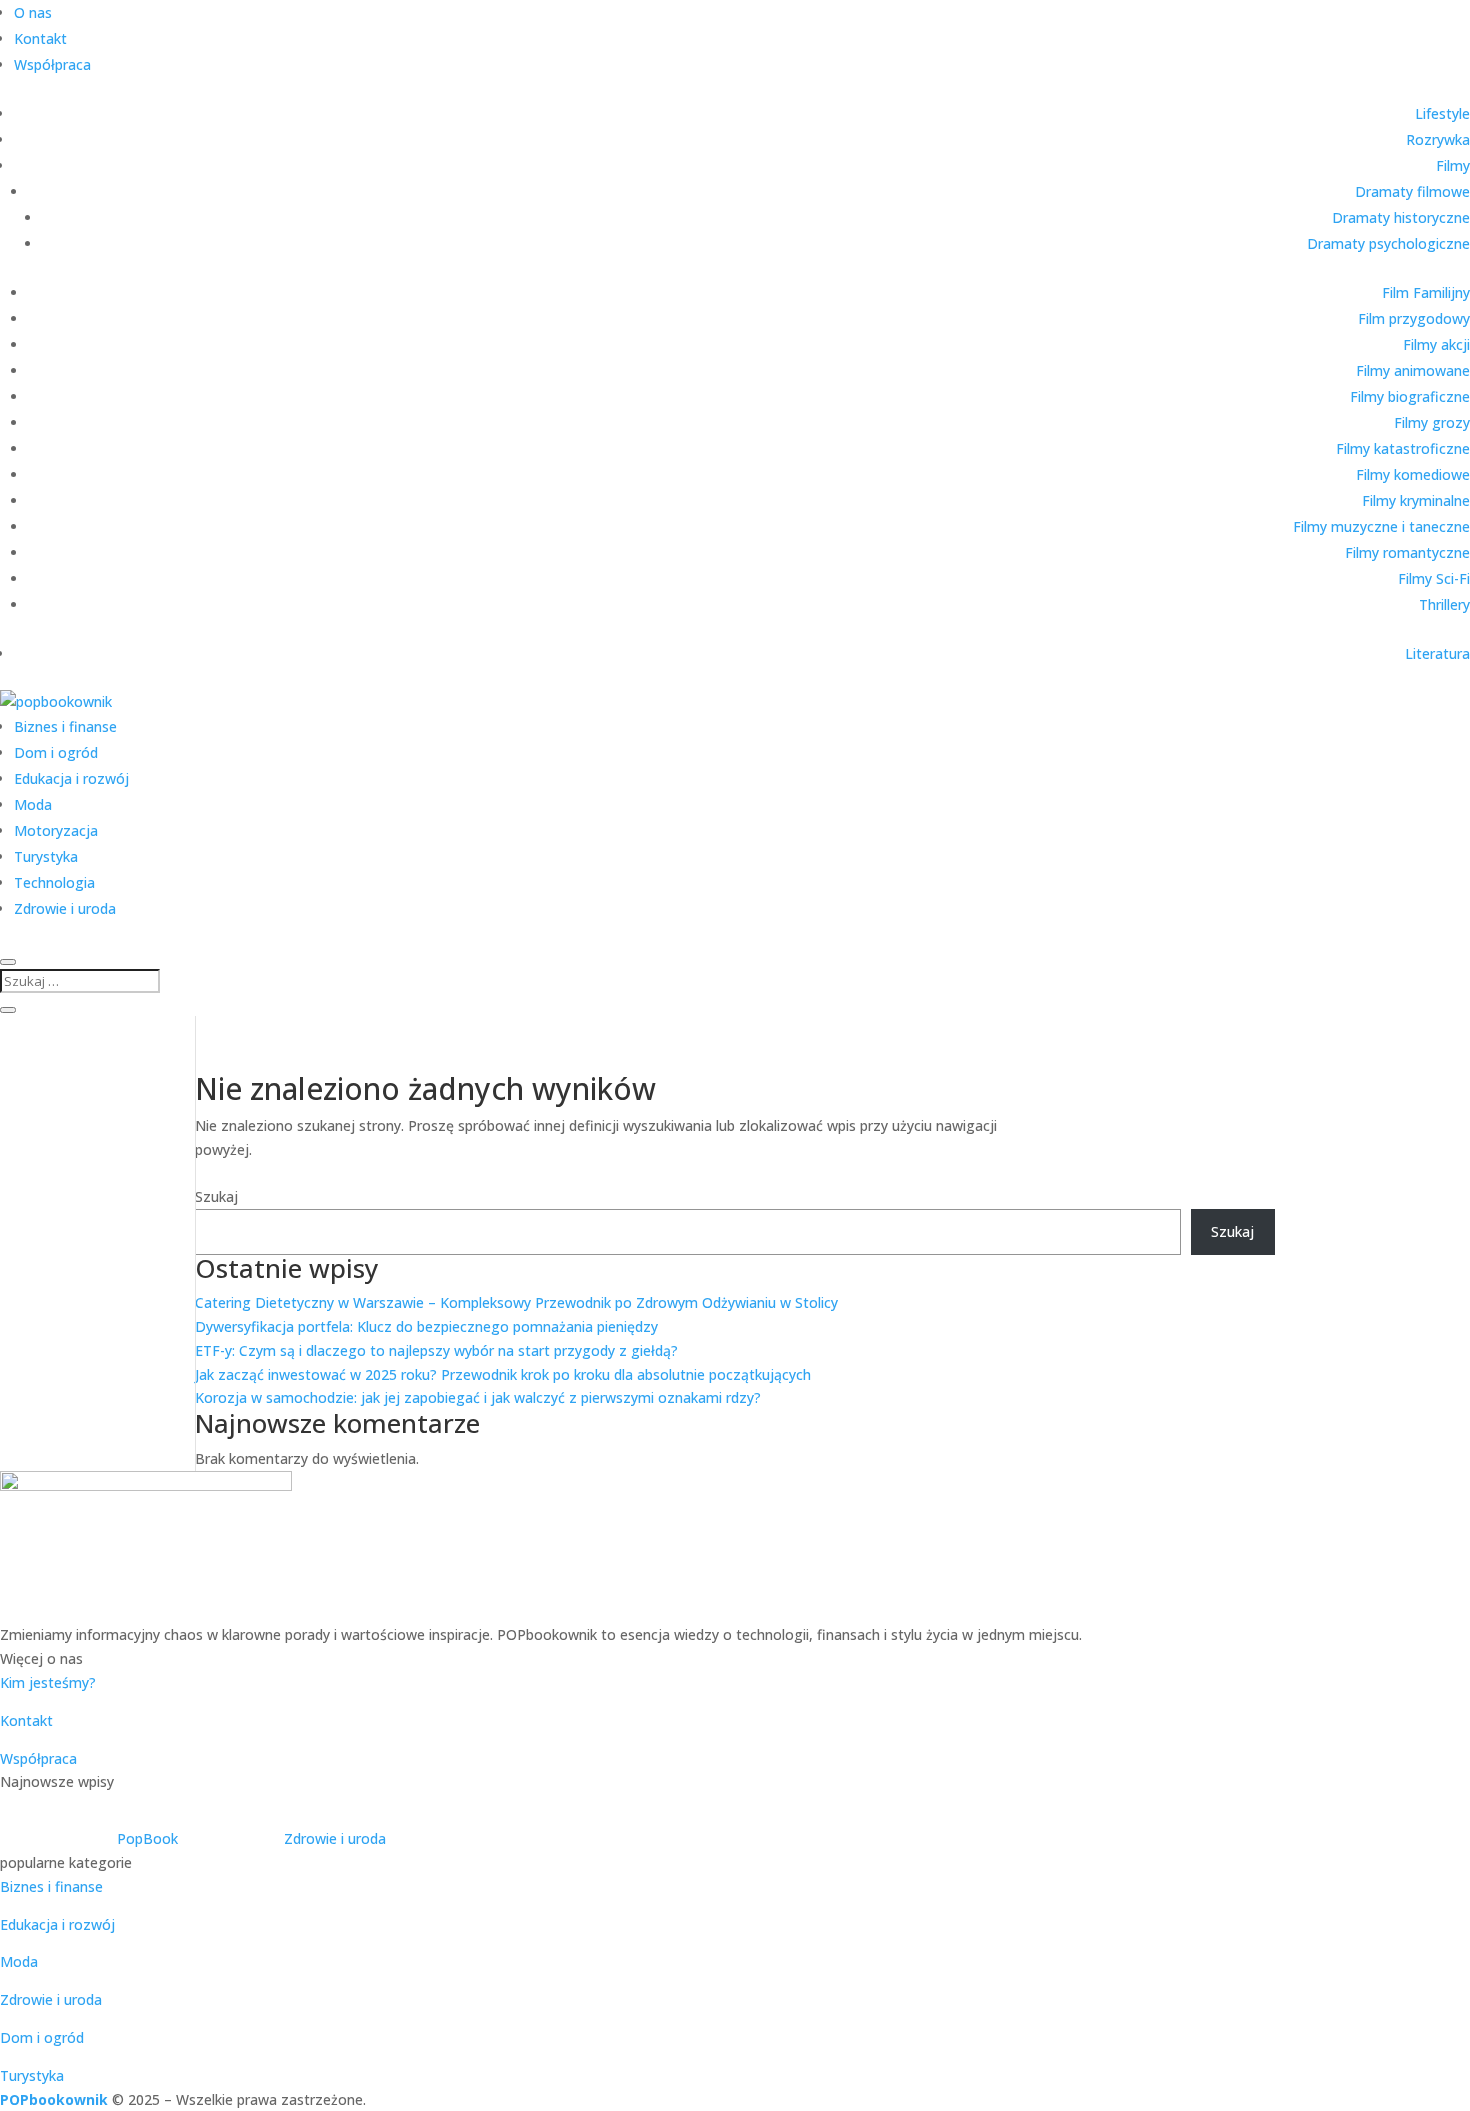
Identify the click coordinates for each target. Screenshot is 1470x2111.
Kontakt (40, 38)
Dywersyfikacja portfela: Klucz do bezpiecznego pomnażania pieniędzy (426, 1326)
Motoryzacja (56, 830)
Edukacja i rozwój (71, 778)
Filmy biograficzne (1410, 396)
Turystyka (46, 856)
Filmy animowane (1413, 370)
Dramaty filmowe (1412, 191)
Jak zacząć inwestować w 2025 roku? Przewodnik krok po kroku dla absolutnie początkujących (503, 1374)
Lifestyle (1442, 113)
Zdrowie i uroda (65, 908)
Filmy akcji (1436, 344)
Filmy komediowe (1413, 474)
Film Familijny (1426, 292)
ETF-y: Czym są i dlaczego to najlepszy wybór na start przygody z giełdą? (436, 1350)
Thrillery (1444, 604)
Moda (33, 804)
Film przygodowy (1414, 318)
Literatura (1437, 653)
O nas (33, 12)
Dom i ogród (56, 752)
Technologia (54, 882)
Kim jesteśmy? (48, 1682)
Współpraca (52, 64)
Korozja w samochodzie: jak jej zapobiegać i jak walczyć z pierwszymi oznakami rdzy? (478, 1397)
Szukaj (216, 1196)
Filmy (1453, 165)
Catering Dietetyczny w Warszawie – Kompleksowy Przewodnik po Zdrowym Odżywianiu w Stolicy (516, 1302)
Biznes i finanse (65, 726)
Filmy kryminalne (1416, 500)
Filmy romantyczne (1407, 552)
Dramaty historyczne (1401, 217)
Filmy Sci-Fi (1434, 578)
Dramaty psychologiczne (1388, 243)
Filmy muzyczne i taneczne (1381, 526)
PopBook (147, 1838)
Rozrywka (1438, 139)
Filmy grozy (1432, 422)
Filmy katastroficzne (1403, 448)
